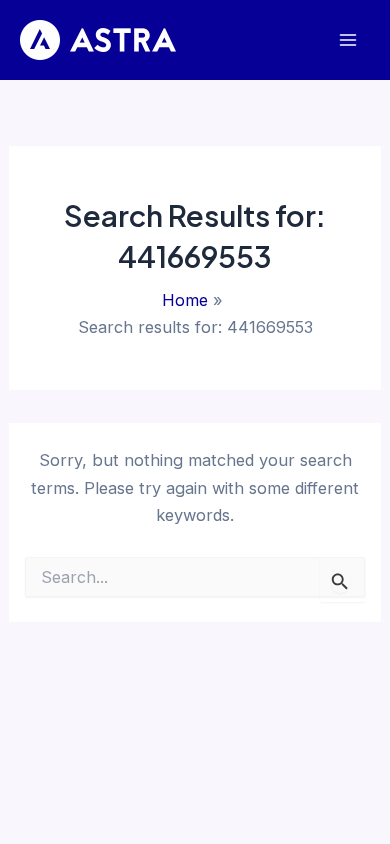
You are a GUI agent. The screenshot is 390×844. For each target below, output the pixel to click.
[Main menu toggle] (347, 40)
